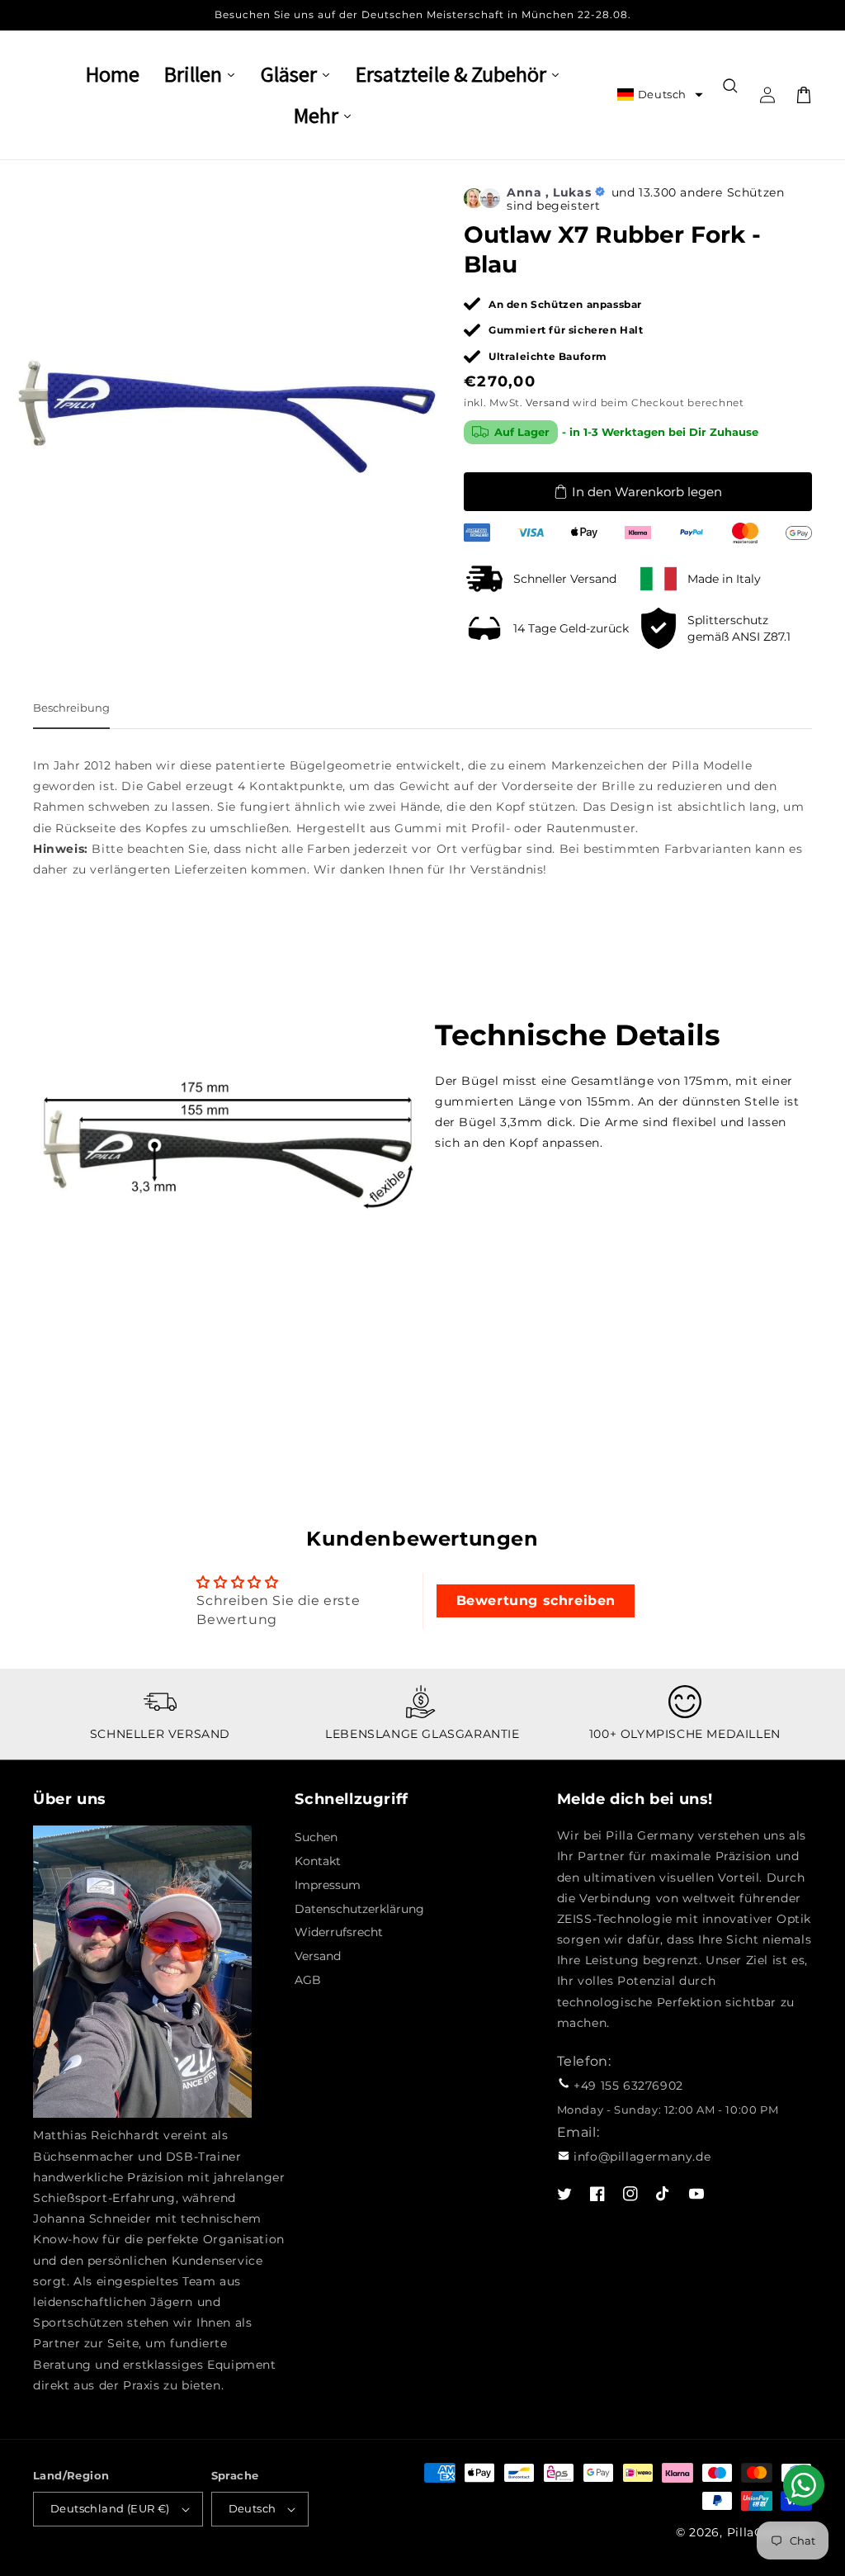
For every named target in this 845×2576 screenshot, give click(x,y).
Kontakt (318, 1861)
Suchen (316, 1837)
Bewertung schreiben (536, 1601)
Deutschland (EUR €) (110, 2508)
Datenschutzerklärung (359, 1909)
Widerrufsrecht (339, 1932)
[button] (660, 95)
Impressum (328, 1885)
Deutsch (253, 2508)
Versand (548, 402)
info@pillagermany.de (642, 2157)
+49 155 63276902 (628, 2086)
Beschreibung (71, 708)
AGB (308, 1980)
